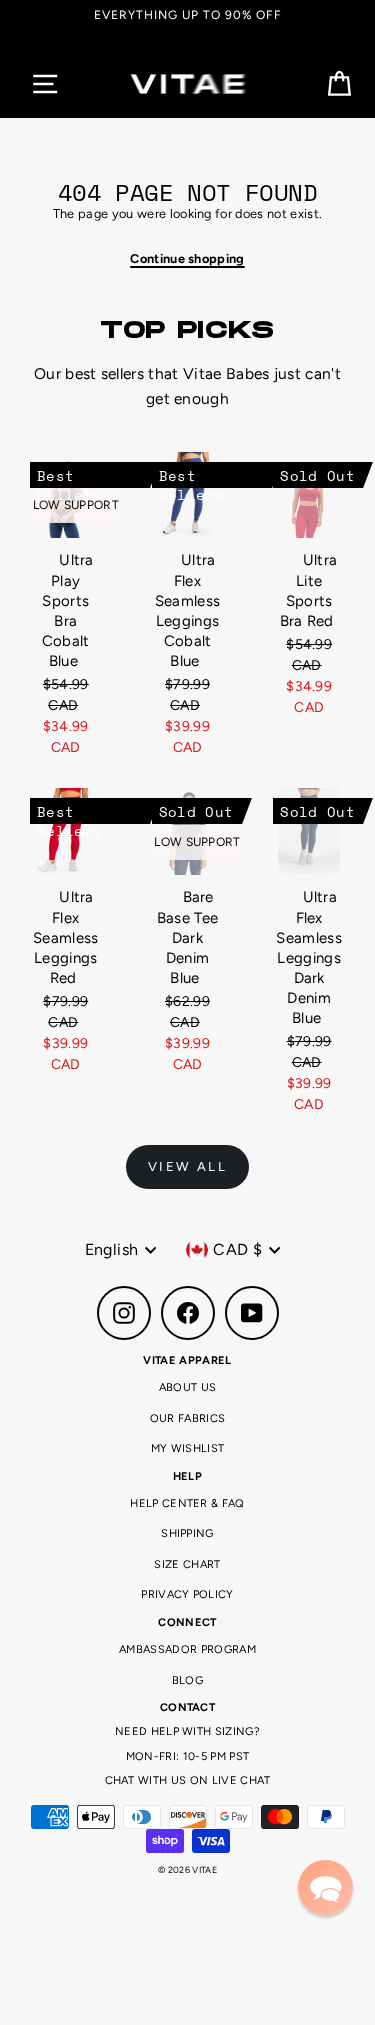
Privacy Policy (187, 1594)
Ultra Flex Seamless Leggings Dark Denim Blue (309, 957)
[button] (325, 1887)
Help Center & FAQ (187, 1503)
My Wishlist (188, 1448)
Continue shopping (187, 258)
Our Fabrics (188, 1418)
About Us (188, 1387)
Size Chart (187, 1564)
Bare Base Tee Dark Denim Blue (188, 937)
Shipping (187, 1533)
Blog (187, 1680)
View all (188, 1166)
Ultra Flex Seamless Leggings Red (66, 937)
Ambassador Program (187, 1649)
